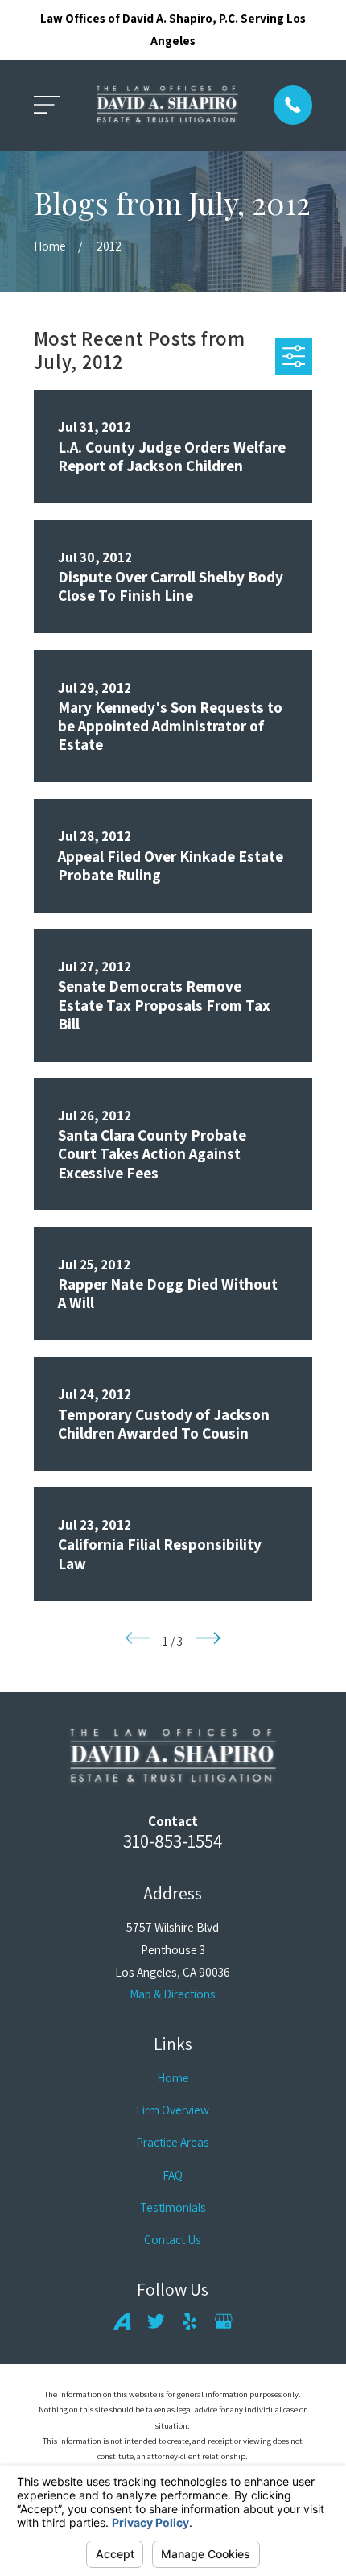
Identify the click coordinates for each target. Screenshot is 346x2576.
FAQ (173, 2175)
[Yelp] (190, 2321)
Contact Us (173, 2239)
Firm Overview (173, 2110)
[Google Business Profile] (224, 2321)
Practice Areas (173, 2142)
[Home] (167, 106)
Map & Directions (173, 1994)
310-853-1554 (173, 1841)
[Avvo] (122, 2321)
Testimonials (173, 2207)
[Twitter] (156, 2321)
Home (173, 2077)
